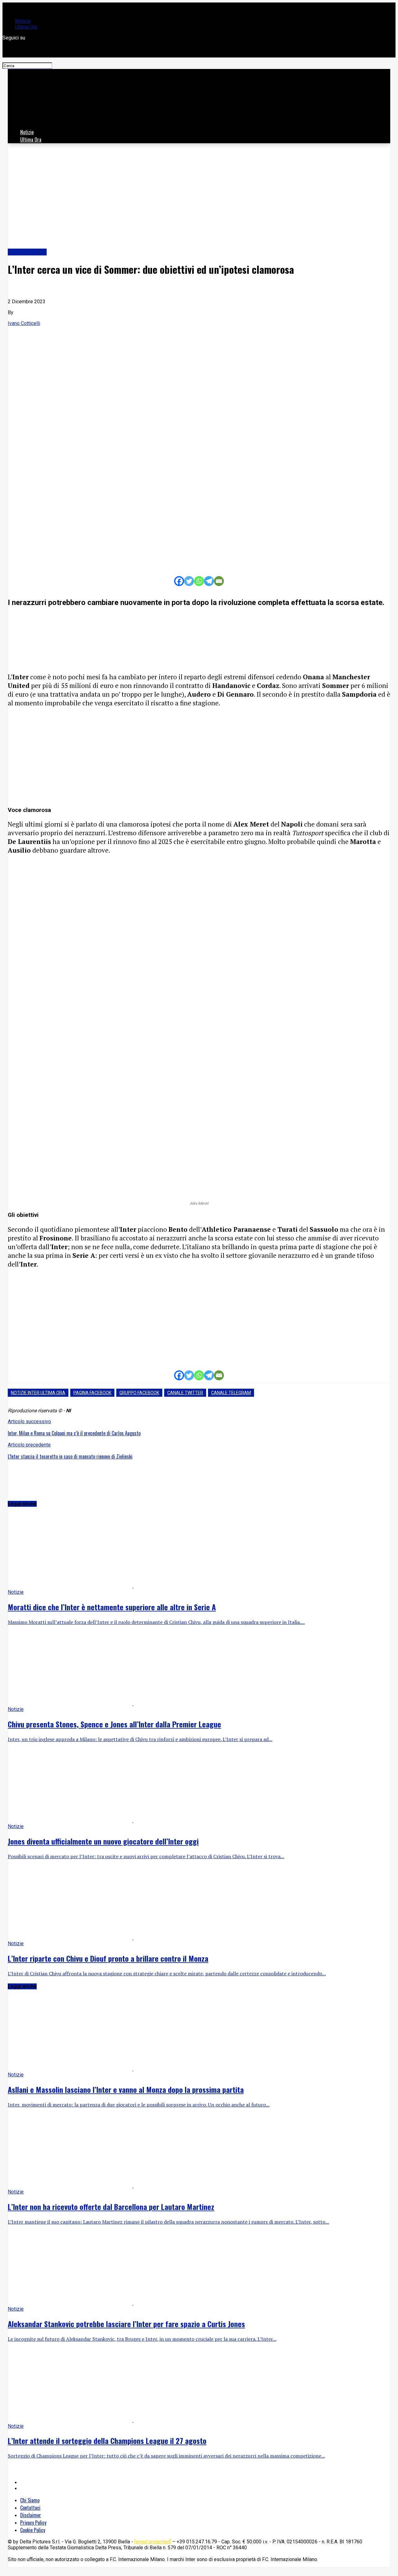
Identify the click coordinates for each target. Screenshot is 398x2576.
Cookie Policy (33, 2530)
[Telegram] (209, 581)
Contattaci (30, 2508)
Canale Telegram (231, 1393)
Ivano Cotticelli (24, 323)
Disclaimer (31, 2515)
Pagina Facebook (92, 1393)
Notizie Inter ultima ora (38, 1393)
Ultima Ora (26, 27)
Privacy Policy (33, 2523)
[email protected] (153, 2542)
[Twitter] (189, 581)
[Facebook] (179, 581)
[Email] (219, 581)
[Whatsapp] (199, 581)
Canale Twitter (185, 1393)
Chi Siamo (30, 2500)
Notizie (23, 21)
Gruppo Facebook (139, 1393)
